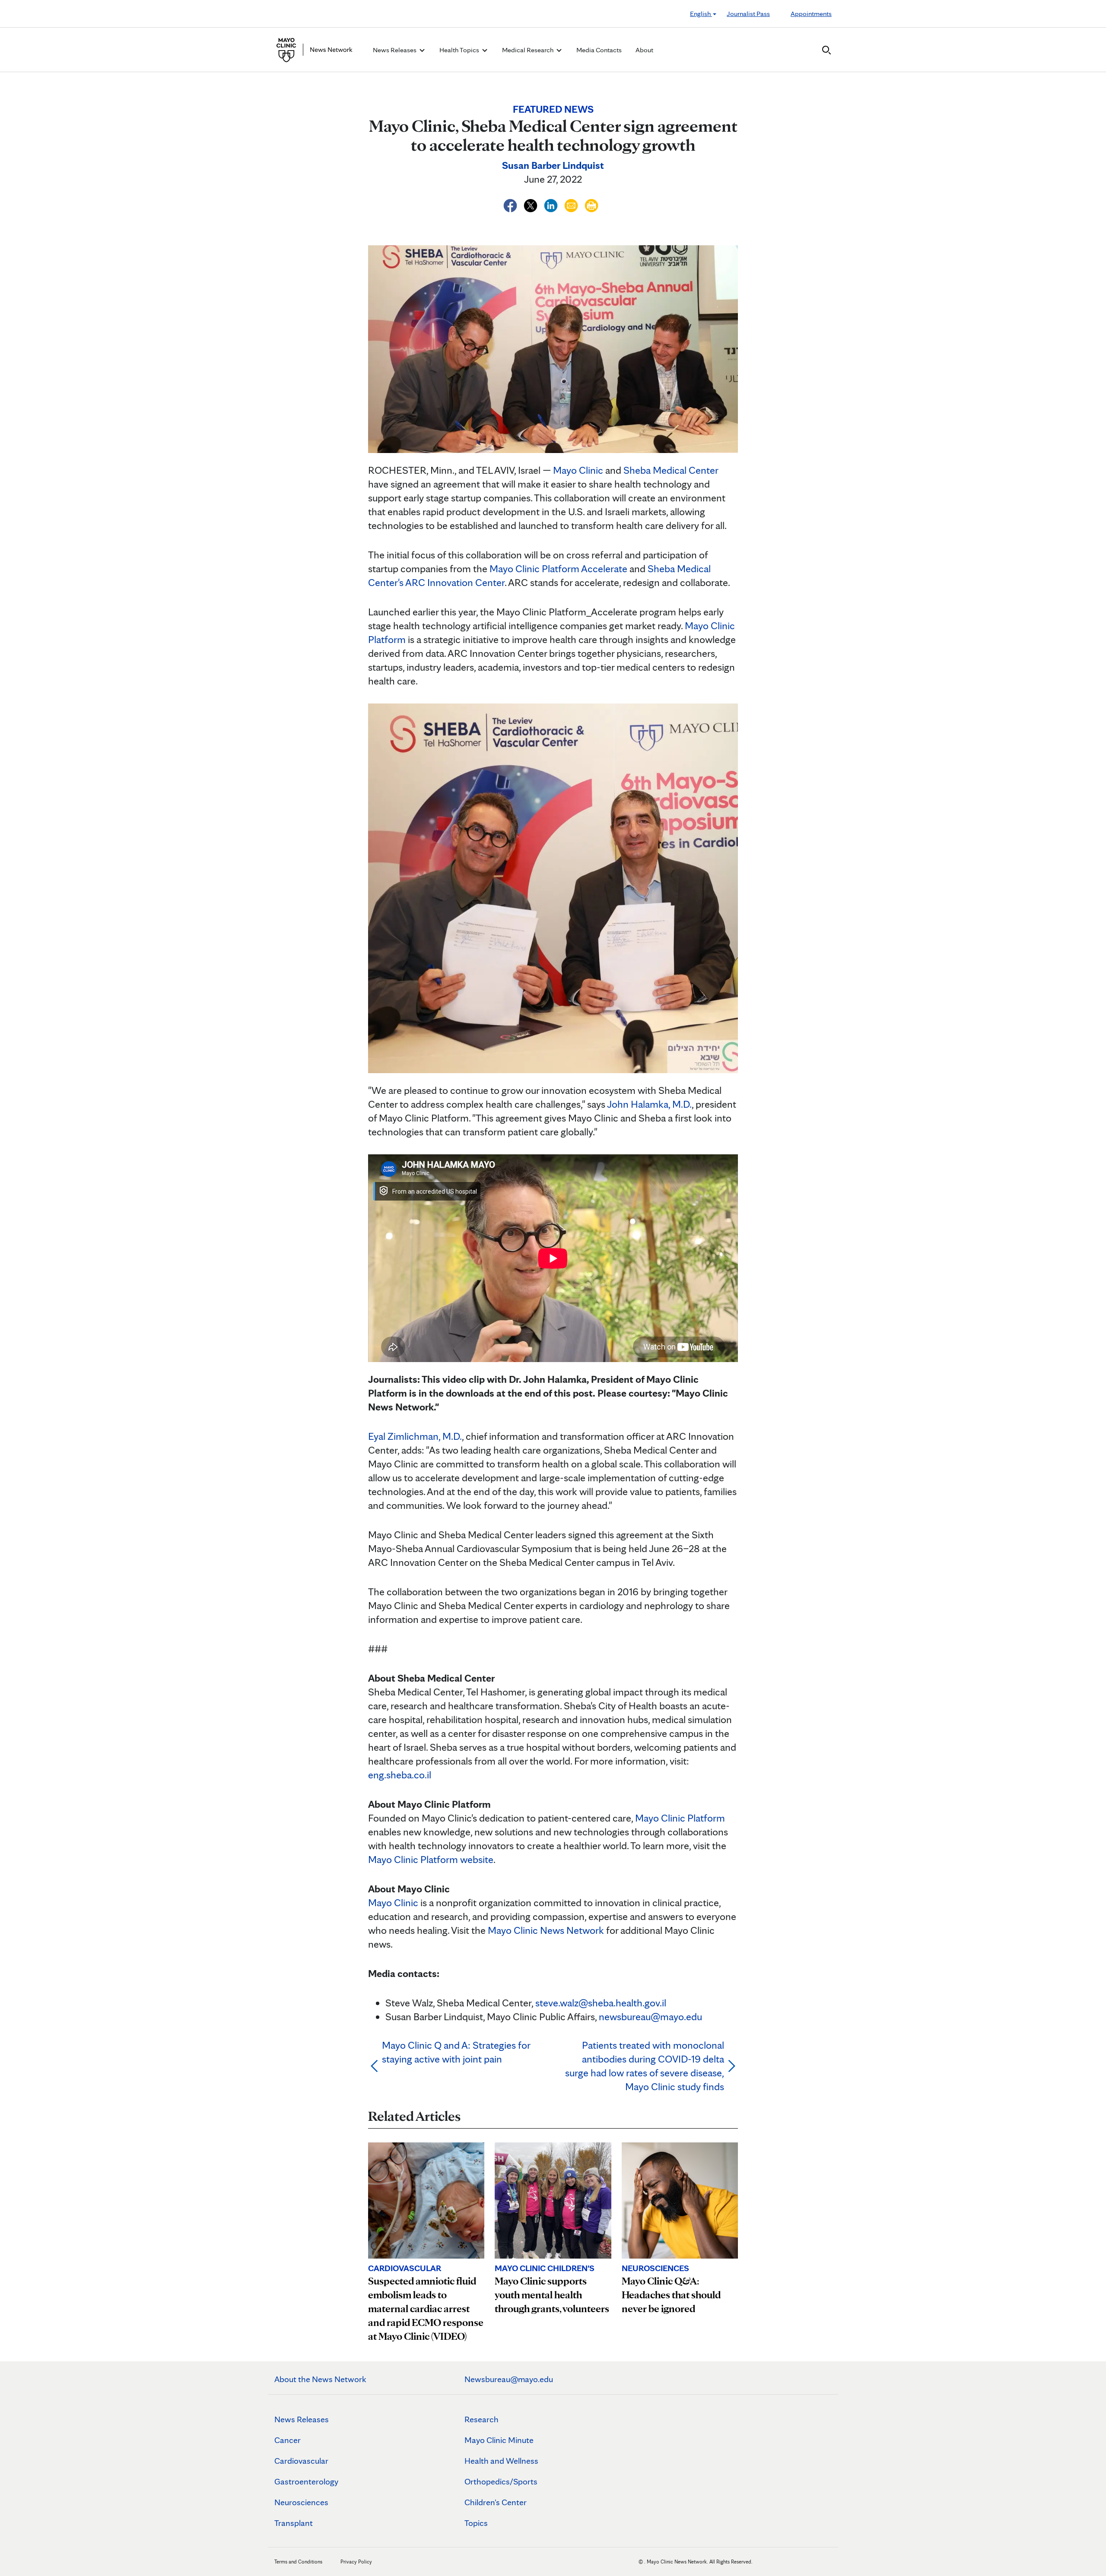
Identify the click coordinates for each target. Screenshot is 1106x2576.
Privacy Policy (356, 2562)
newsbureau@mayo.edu (650, 2017)
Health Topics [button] (460, 50)
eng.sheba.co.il (400, 1775)
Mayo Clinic (578, 470)
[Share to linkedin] (552, 204)
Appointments (811, 14)
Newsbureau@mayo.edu (509, 2379)
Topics (476, 2523)
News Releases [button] (395, 50)
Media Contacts (599, 50)
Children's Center (496, 2502)
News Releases (302, 2419)
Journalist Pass (748, 14)
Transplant (294, 2523)
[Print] (591, 204)
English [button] (701, 14)
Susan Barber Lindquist (553, 165)
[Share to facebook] (511, 204)
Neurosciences (301, 2502)
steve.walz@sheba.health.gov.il (601, 2003)
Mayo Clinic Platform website (431, 1859)
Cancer (288, 2440)
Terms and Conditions (298, 2562)
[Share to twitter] (532, 204)
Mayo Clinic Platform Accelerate (558, 569)
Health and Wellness (501, 2461)
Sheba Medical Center (671, 470)
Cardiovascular (301, 2461)
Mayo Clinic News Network (546, 1930)
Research (481, 2419)
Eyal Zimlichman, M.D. (415, 1436)
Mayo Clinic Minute (499, 2440)
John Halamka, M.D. (649, 1104)
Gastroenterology (306, 2481)
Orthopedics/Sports (501, 2481)
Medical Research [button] (528, 50)
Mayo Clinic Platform (680, 1818)
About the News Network (320, 2379)
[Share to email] (572, 204)
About (644, 50)
